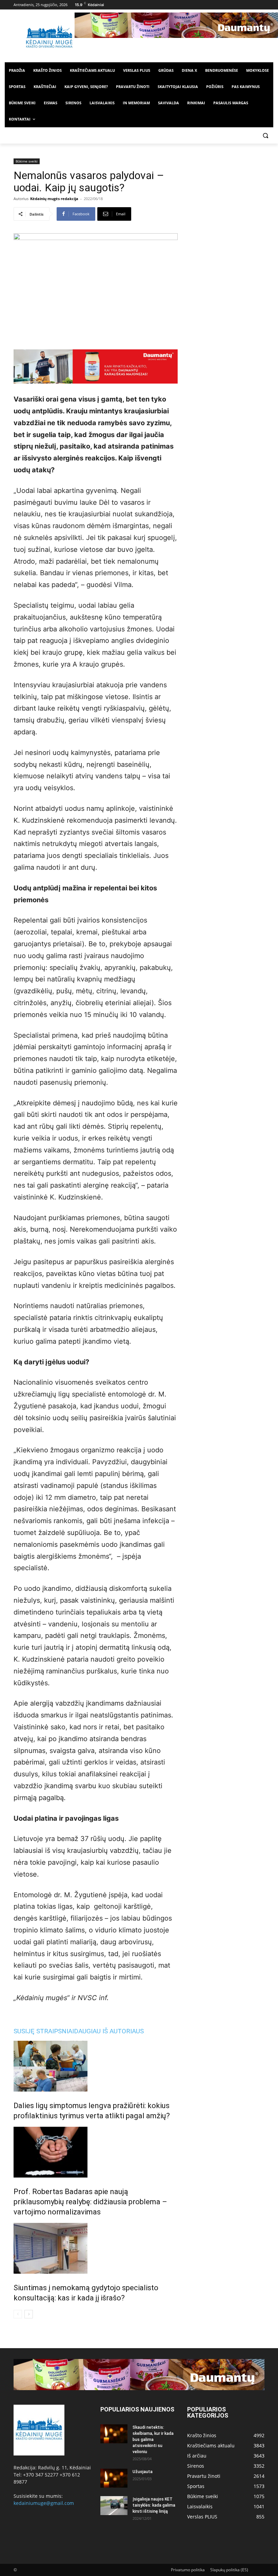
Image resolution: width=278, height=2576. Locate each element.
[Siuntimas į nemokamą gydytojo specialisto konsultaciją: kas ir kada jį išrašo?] (96, 2248)
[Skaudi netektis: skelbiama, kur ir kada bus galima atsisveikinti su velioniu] (114, 2434)
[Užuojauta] (114, 2478)
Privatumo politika (188, 2570)
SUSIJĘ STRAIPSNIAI (44, 2031)
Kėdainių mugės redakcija (54, 199)
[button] (265, 136)
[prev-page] (18, 2314)
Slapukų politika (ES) (229, 2570)
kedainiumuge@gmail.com (44, 2503)
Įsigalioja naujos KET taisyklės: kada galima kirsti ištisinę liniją (154, 2505)
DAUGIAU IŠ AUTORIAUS (109, 2031)
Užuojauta (143, 2472)
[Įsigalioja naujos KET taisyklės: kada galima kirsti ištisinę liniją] (114, 2506)
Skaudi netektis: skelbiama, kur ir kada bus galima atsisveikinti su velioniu (153, 2440)
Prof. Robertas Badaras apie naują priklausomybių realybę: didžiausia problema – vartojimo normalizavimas (90, 2202)
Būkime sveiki (27, 161)
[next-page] (29, 2314)
